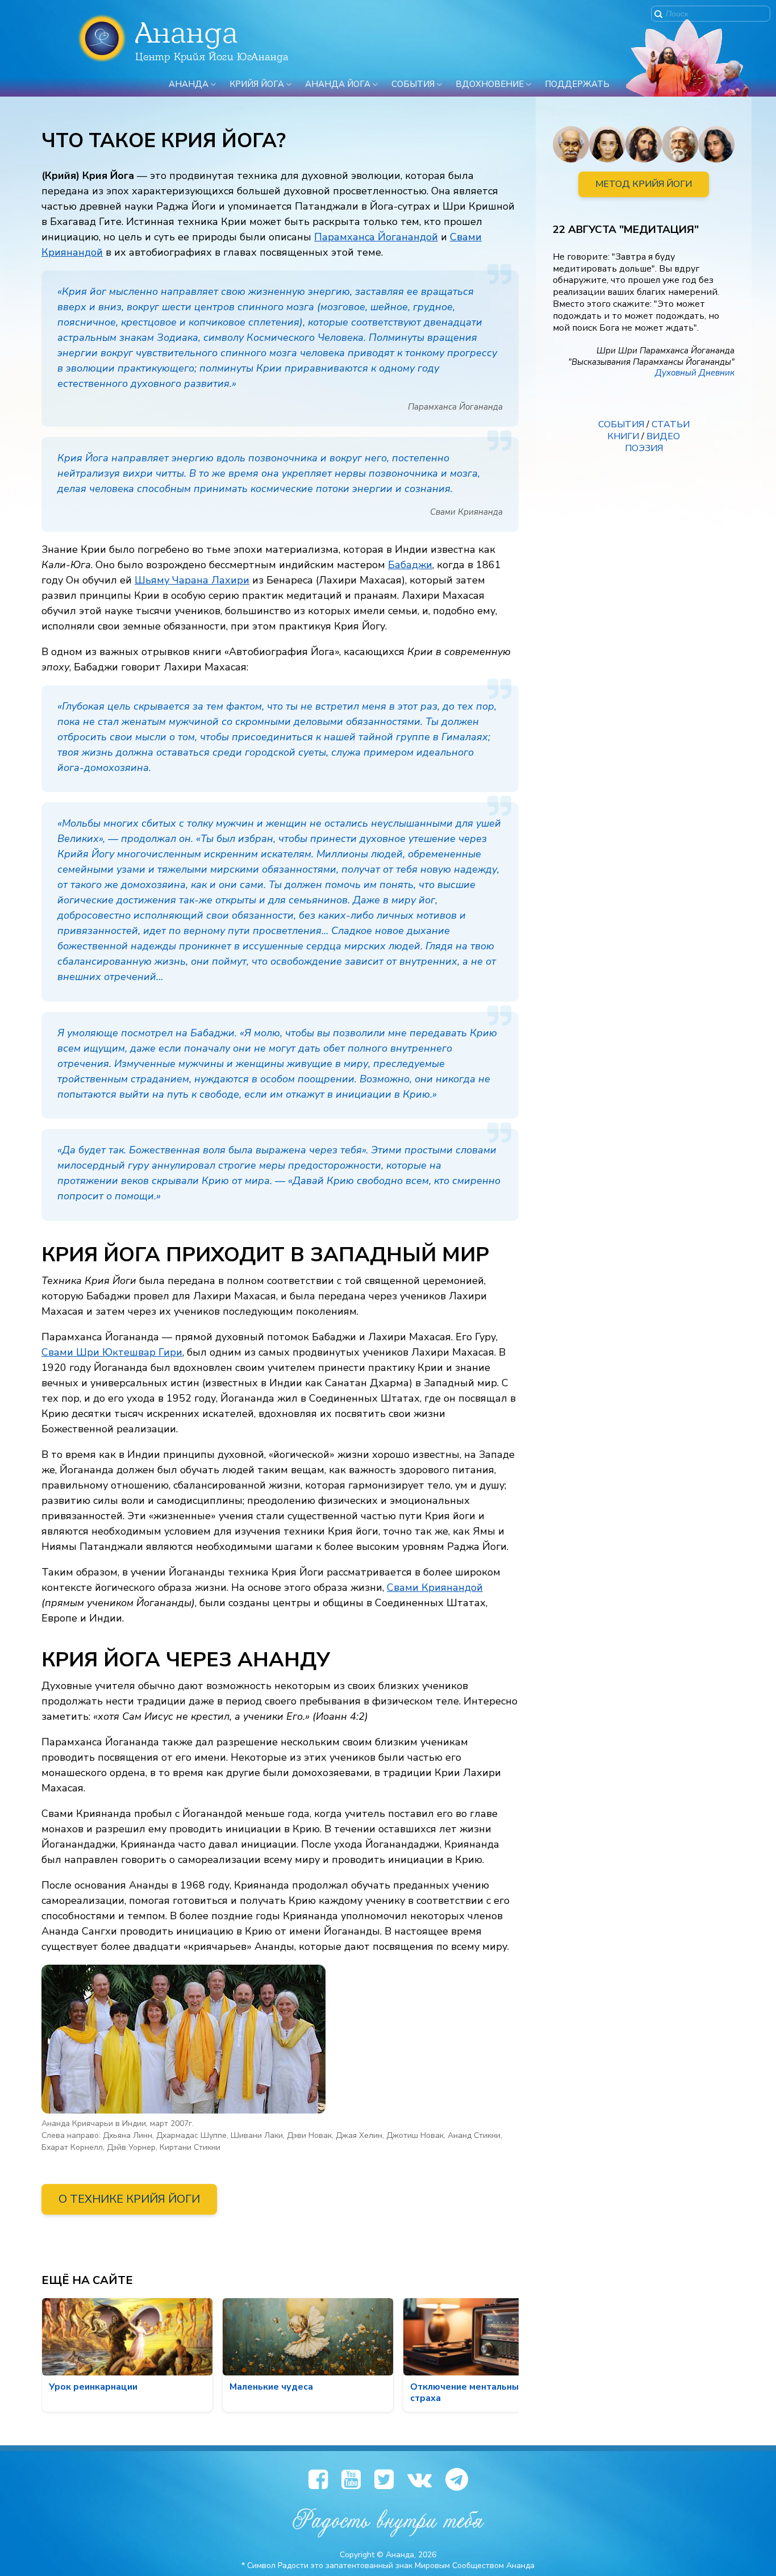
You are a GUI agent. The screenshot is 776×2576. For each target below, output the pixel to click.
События (413, 84)
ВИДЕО (663, 436)
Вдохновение (490, 84)
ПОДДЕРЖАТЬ (577, 84)
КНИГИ (623, 436)
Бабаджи (410, 565)
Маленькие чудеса (271, 2387)
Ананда (189, 84)
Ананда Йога (338, 84)
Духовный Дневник (695, 373)
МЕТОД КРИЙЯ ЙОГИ (644, 184)
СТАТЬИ (671, 424)
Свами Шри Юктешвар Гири (112, 1352)
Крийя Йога (257, 84)
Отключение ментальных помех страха (482, 2392)
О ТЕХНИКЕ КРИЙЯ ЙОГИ (129, 2199)
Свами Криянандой (435, 1587)
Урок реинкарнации (93, 2387)
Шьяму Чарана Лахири (192, 580)
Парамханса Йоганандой (376, 237)
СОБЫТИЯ (621, 424)
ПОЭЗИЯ (644, 448)
